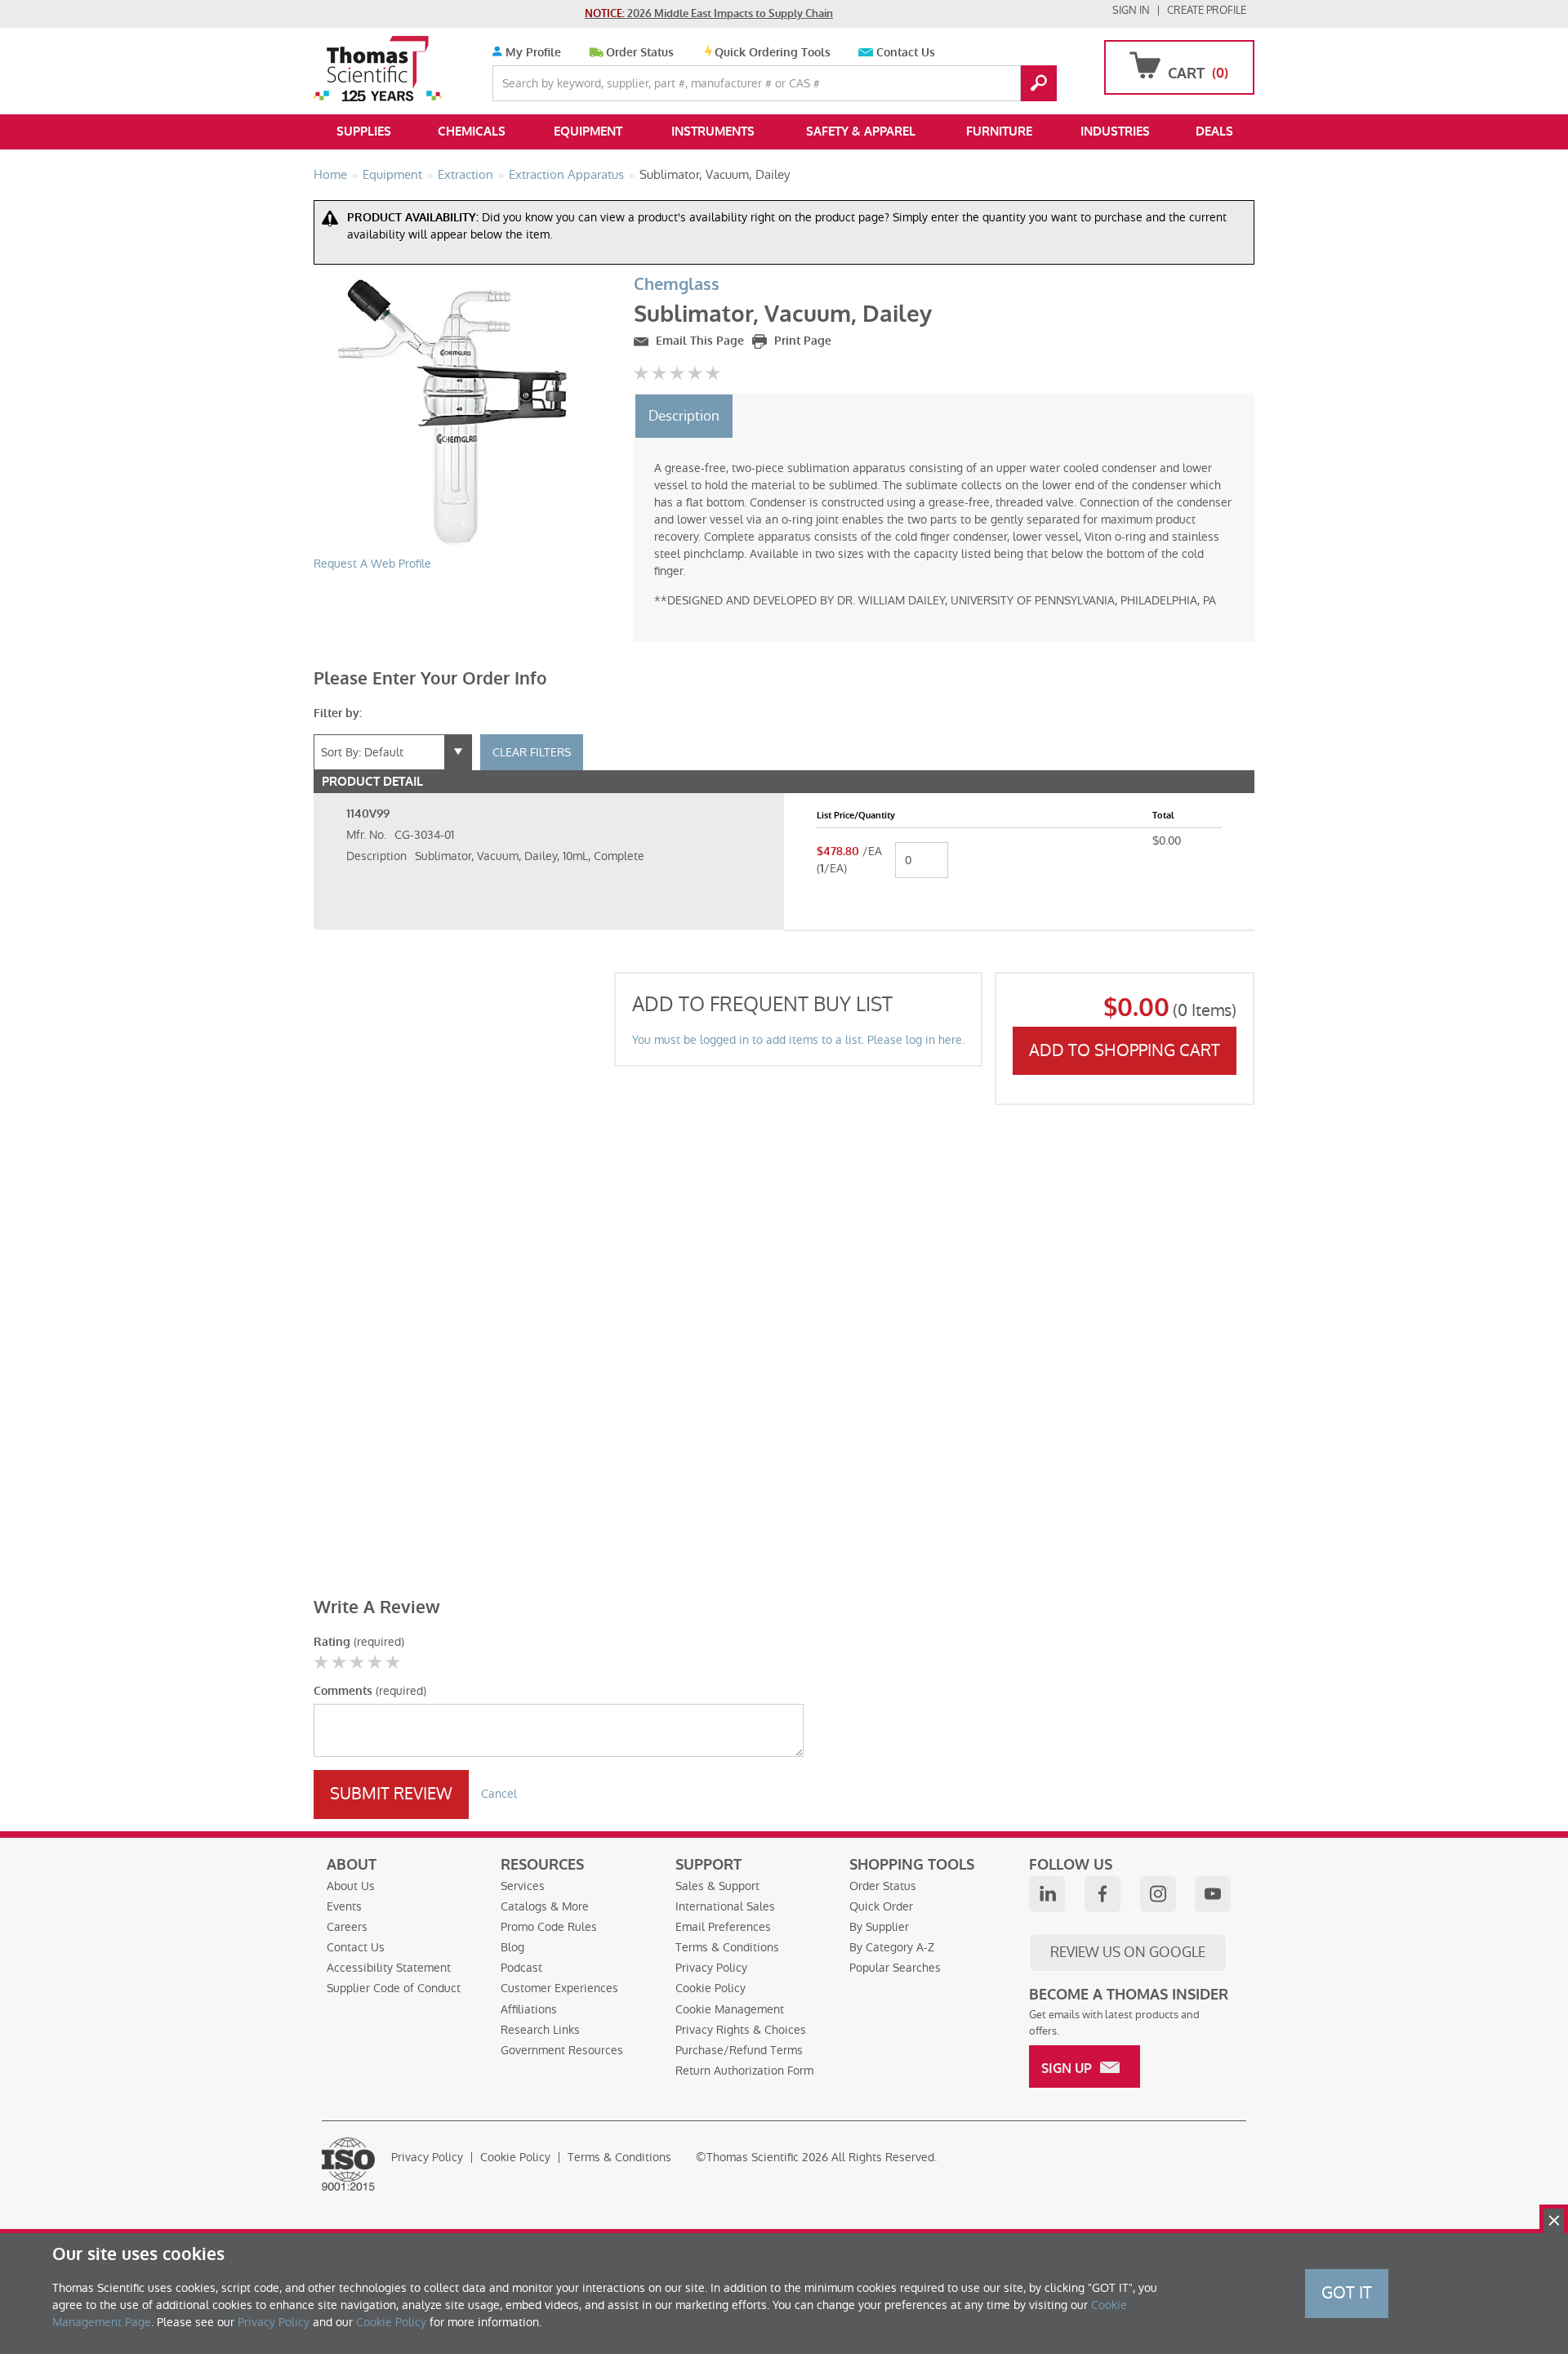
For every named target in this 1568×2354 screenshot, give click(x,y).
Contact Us (906, 53)
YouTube (1213, 1894)
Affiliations (529, 2009)
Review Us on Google (1128, 1952)
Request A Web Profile (372, 564)
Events (344, 1906)
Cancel (499, 1794)
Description (684, 416)
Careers (347, 1927)
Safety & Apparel (861, 132)
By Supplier (879, 1927)
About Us (351, 1886)
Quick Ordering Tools (773, 53)
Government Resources (562, 2050)
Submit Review (391, 1794)
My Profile (532, 53)
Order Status (640, 53)
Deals (1214, 132)
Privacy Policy (711, 1968)
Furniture (999, 132)
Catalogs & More (545, 1906)
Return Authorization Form (744, 2071)
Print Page (801, 341)
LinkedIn (1047, 1894)
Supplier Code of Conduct (394, 1988)
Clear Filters (532, 752)
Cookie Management (730, 2009)
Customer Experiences (559, 1988)
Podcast (521, 1968)
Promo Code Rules (549, 1927)
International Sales (725, 1906)
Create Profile (1207, 10)
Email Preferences (723, 1927)
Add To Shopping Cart (1125, 1050)
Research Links (540, 2030)
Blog (512, 1947)
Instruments (713, 132)
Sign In (1131, 10)
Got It (1347, 2293)
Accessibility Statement (389, 1968)
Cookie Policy (710, 1988)
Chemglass (677, 285)
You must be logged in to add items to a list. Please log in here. (798, 1040)
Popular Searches (895, 1968)
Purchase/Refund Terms (739, 2050)
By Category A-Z (892, 1947)
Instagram (1158, 1894)
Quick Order (881, 1906)
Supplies (364, 132)
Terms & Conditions (727, 1947)
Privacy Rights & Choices (741, 2030)
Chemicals (472, 132)
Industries (1115, 132)
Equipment (588, 132)
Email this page (698, 341)
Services (523, 1886)
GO (1039, 83)
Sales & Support (717, 1886)
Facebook (1102, 1894)
